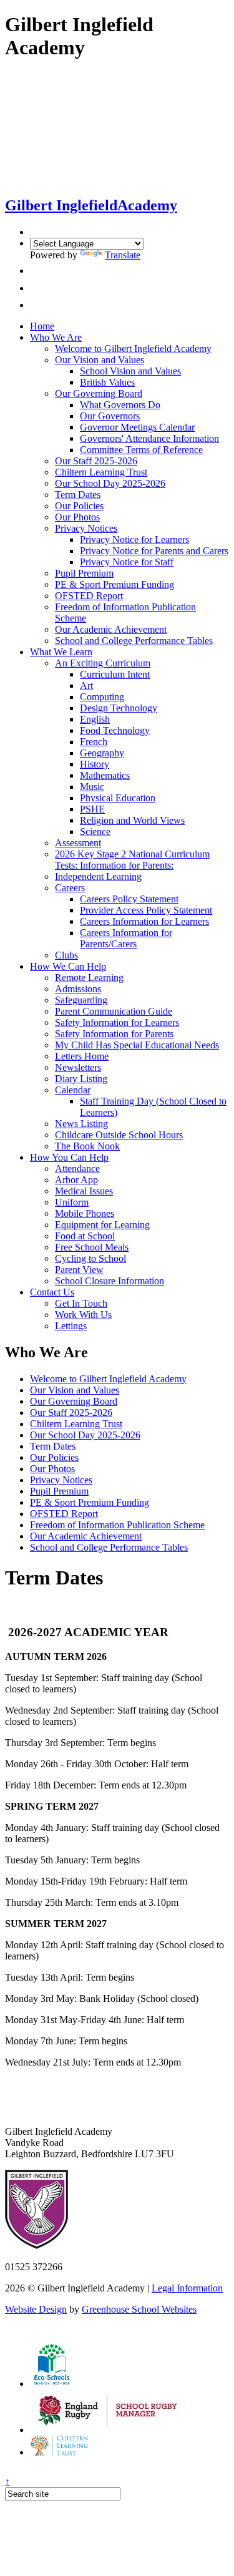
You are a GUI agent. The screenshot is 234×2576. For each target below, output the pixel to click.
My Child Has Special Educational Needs (137, 1045)
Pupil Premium (84, 573)
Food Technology (115, 730)
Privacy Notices (86, 528)
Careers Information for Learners (144, 921)
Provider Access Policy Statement (146, 910)
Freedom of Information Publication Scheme (117, 1525)
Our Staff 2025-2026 (96, 461)
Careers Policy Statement (129, 899)
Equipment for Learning (102, 1225)
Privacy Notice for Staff (127, 562)
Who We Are (56, 337)
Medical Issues (84, 1191)
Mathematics (105, 775)
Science (95, 832)
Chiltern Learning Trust (101, 472)
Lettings (71, 1326)
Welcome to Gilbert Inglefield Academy (133, 349)
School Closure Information (110, 1281)
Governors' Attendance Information (149, 438)
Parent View (79, 1270)
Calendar (73, 1090)
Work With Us (83, 1315)
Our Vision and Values (100, 360)
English (95, 719)
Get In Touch (81, 1303)
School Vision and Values (130, 371)
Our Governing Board (99, 393)
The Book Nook (87, 1146)
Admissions (78, 989)
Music (92, 787)
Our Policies (79, 506)
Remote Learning (89, 978)
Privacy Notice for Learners (134, 539)
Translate (123, 255)
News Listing (81, 1124)
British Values (107, 382)
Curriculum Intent (115, 674)
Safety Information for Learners (117, 1022)
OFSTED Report (89, 596)
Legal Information (187, 2288)
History (95, 764)
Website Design (36, 2309)
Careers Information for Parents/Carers (126, 938)
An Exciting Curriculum (103, 663)
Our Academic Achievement (111, 629)
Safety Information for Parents (114, 1034)
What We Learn (61, 652)
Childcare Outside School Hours (119, 1135)
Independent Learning (98, 876)
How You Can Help (69, 1157)
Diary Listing (81, 1079)
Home (42, 326)
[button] (33, 271)
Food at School (85, 1236)
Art (86, 685)
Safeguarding (81, 1000)
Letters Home (82, 1056)
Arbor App (76, 1180)
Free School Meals (92, 1247)
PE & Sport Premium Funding (115, 584)
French (94, 742)
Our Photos (77, 517)
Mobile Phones (85, 1213)
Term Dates (78, 495)
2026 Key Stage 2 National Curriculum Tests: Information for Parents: (132, 860)
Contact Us (52, 1292)
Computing (102, 697)
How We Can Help (68, 966)
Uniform (72, 1202)
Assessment (78, 843)
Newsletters (78, 1067)
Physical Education (118, 798)
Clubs (66, 955)
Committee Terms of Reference (141, 450)
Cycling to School (90, 1258)
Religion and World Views (132, 820)
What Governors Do (120, 405)
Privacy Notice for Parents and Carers (154, 551)
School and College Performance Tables (134, 641)
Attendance (77, 1168)
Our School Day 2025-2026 (110, 483)
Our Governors (110, 416)
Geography (102, 753)
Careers (70, 888)
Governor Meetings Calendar (137, 427)
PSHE (92, 809)
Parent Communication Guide (114, 1011)
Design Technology (119, 708)
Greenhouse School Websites (139, 2309)
